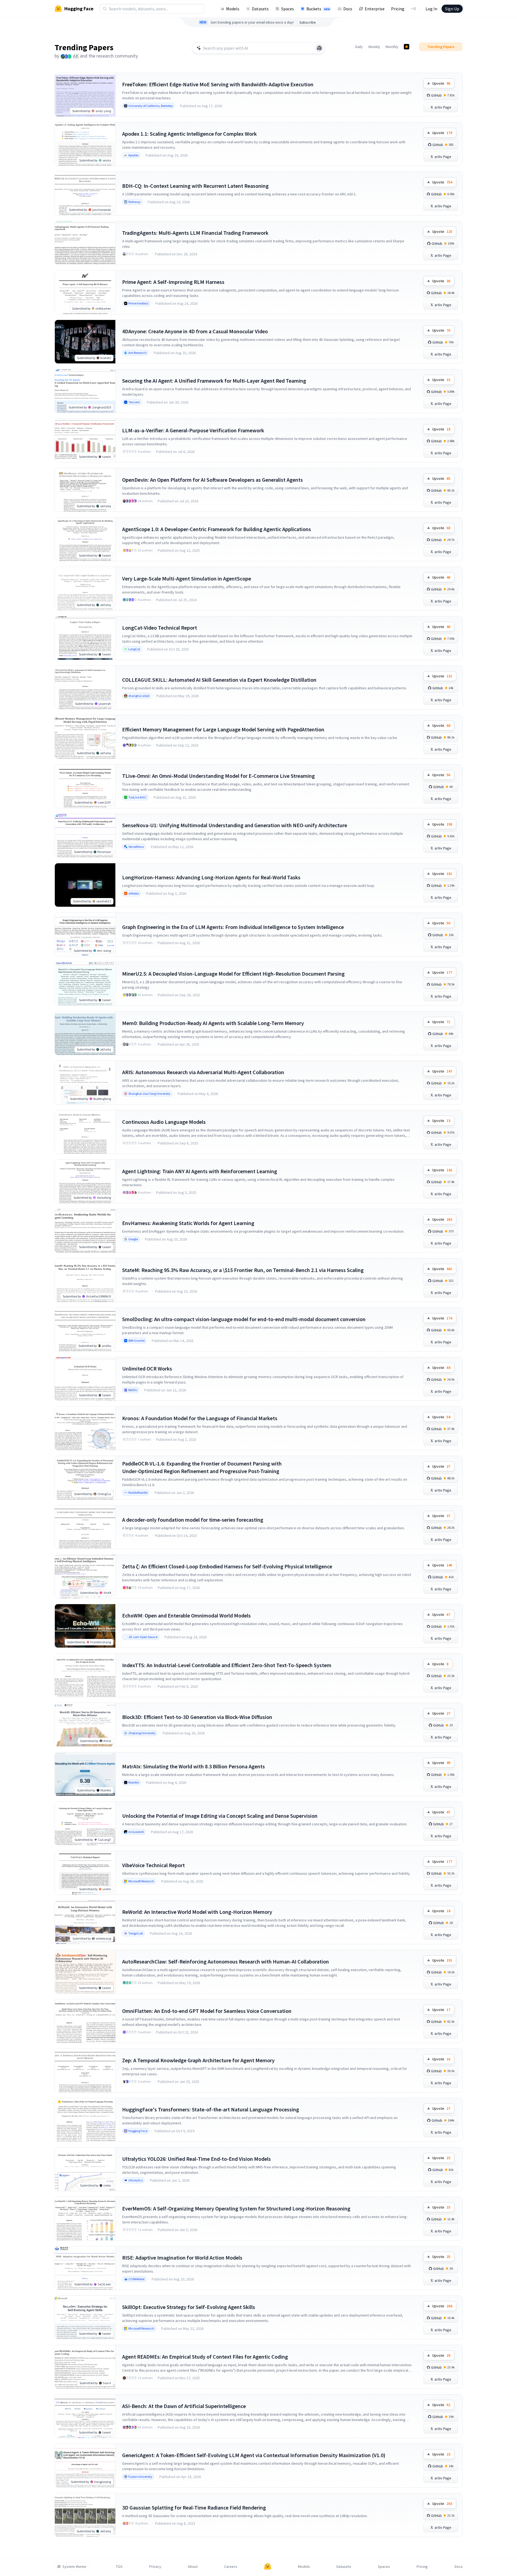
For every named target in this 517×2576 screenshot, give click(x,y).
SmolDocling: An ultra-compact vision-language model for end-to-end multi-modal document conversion (244, 1319)
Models (233, 9)
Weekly (374, 47)
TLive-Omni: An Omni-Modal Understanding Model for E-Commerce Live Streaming (218, 776)
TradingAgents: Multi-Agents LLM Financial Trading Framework (195, 233)
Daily (359, 47)
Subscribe (308, 22)
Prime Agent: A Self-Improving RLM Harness (173, 282)
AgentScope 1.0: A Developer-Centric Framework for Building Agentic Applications (217, 529)
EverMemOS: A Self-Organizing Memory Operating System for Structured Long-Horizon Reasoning (236, 2208)
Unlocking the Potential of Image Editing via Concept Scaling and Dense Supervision (220, 1816)
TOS (119, 2567)
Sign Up (452, 9)
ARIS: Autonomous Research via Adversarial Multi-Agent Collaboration (203, 1072)
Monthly (392, 47)
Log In (431, 9)
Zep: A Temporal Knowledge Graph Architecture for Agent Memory (198, 2060)
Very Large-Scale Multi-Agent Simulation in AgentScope (187, 578)
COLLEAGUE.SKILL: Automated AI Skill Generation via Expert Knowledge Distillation (219, 680)
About (193, 2567)
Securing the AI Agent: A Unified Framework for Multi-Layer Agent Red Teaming (214, 381)
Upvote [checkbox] (441, 83)
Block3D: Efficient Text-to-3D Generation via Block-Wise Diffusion (197, 1717)
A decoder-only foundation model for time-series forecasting (193, 1520)
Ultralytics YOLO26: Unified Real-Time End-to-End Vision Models (196, 2159)
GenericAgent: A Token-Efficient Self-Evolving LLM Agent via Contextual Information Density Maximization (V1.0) (254, 2455)
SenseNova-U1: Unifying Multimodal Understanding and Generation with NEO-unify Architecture (235, 825)
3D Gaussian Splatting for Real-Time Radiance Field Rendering (194, 2507)
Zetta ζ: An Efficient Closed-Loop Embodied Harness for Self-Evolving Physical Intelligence (227, 1566)
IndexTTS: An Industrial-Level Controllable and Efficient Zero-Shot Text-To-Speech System (227, 1665)
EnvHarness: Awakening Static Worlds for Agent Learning (188, 1223)
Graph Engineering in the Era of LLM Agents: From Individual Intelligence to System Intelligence (233, 927)
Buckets (318, 9)
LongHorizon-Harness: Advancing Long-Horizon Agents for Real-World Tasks (211, 877)
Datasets (260, 9)
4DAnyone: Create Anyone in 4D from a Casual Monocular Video (195, 331)
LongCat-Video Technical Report (160, 628)
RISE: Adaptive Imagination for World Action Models (182, 2258)
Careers (231, 2567)
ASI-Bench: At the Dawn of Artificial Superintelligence (184, 2406)
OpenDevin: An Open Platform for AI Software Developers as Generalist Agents (212, 480)
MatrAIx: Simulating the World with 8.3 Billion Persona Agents (194, 1766)
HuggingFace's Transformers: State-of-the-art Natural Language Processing (211, 2109)
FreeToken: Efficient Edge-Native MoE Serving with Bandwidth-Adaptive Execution (218, 84)
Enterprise (375, 9)
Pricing (398, 9)
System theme (74, 2567)
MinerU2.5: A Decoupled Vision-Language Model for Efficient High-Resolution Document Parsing (233, 974)
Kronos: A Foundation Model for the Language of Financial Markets (200, 1418)
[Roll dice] (319, 48)
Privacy (155, 2567)
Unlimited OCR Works (147, 1368)
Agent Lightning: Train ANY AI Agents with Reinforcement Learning (200, 1171)
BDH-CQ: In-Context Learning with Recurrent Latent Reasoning (195, 186)
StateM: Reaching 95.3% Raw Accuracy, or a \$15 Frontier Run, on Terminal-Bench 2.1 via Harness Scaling (243, 1270)
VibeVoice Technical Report (153, 1865)
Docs (348, 9)
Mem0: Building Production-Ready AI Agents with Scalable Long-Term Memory (213, 1023)
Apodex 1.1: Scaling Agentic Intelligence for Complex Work (189, 134)
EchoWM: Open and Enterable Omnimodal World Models (186, 1615)
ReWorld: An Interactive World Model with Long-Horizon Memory (197, 1912)
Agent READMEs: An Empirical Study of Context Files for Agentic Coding (205, 2357)
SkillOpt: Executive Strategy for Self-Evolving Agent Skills (189, 2307)
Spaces (288, 9)
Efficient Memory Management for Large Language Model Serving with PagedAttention (223, 729)
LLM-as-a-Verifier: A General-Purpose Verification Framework (193, 430)
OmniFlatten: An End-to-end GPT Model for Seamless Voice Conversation (207, 2011)
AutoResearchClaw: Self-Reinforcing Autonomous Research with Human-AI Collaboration (226, 1961)
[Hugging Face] (268, 2567)
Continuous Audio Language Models (164, 1122)
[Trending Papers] (407, 47)
